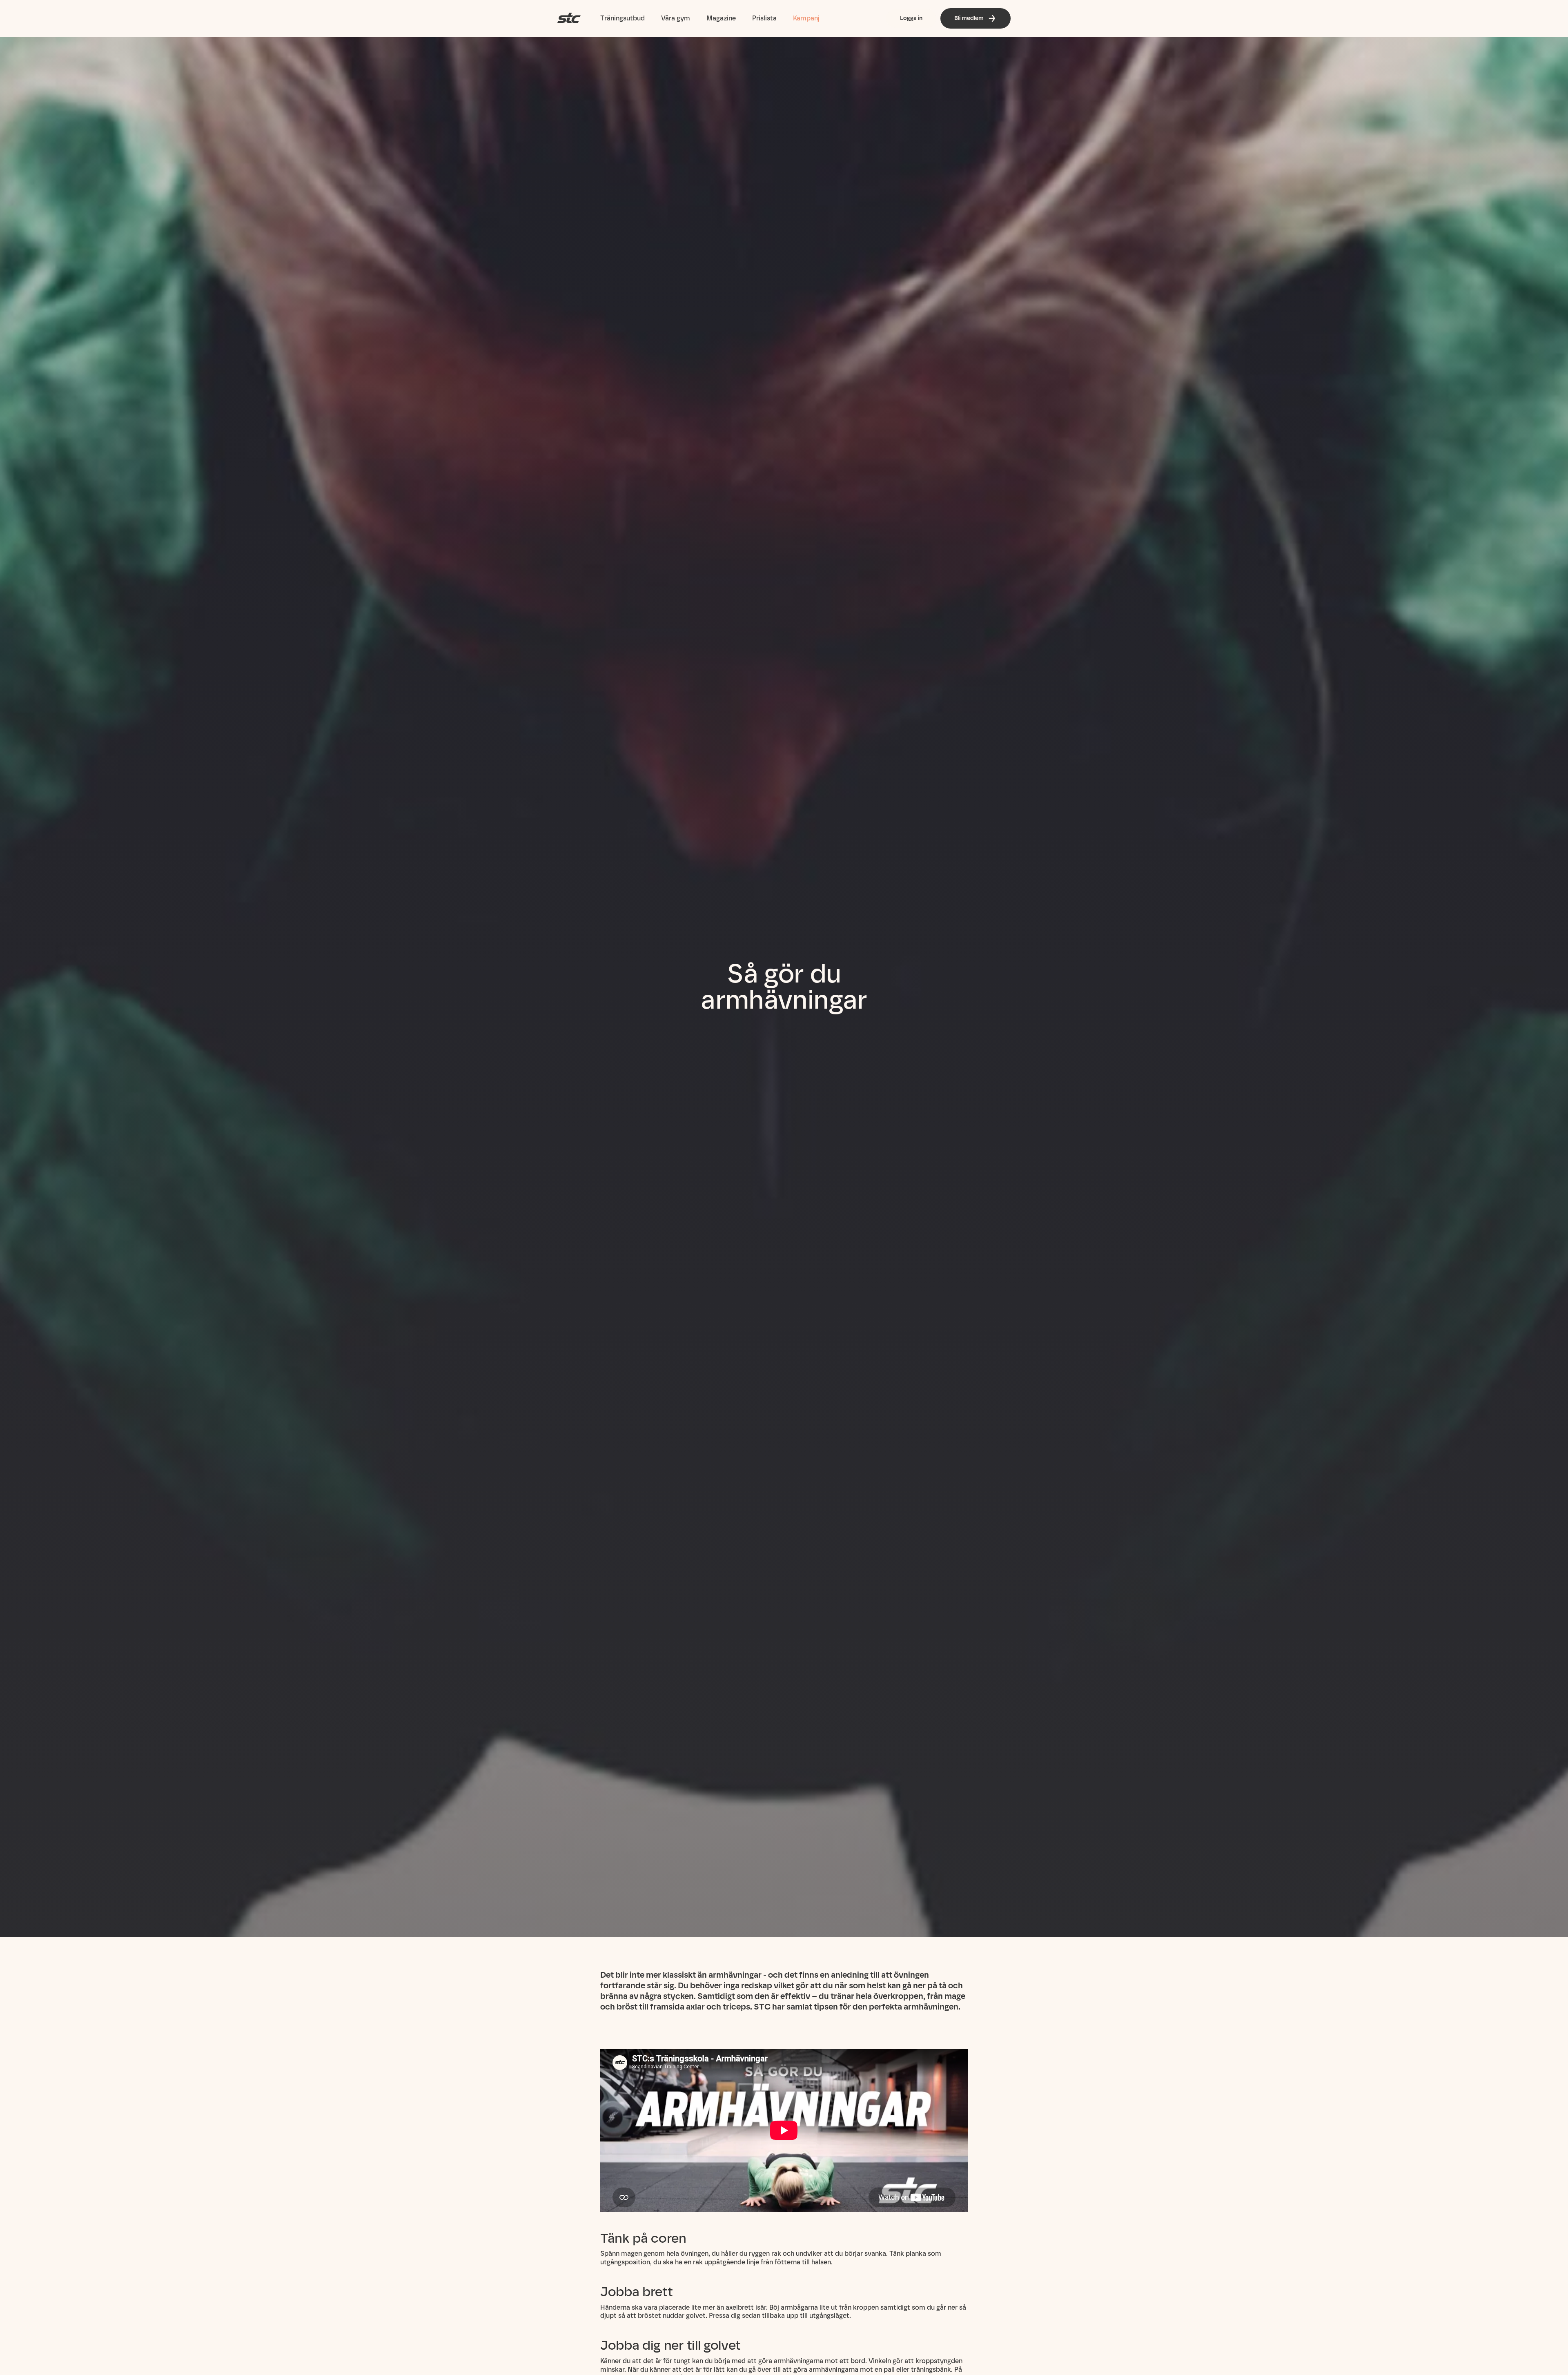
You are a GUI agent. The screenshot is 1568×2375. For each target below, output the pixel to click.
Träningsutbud (623, 18)
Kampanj (806, 18)
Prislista (764, 18)
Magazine (721, 18)
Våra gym (676, 18)
